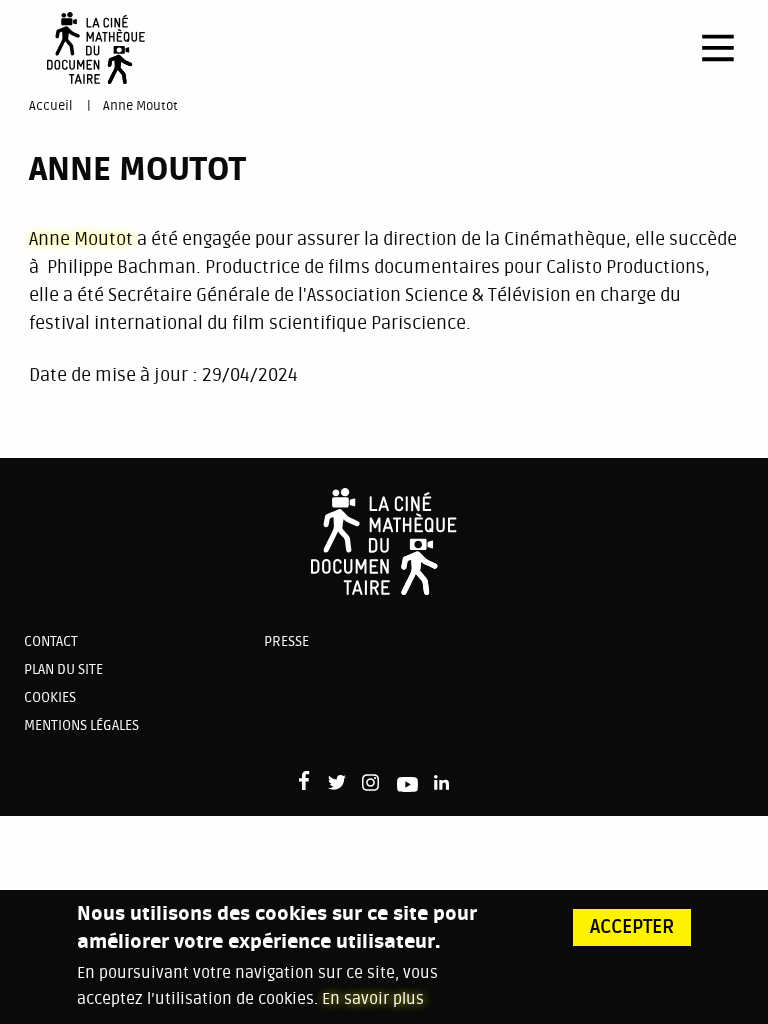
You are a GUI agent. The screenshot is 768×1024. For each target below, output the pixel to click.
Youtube (407, 787)
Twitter (337, 784)
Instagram (371, 782)
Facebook (308, 780)
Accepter (632, 927)
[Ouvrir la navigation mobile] (718, 48)
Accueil (50, 106)
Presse (286, 641)
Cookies (50, 697)
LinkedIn (443, 784)
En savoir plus (373, 999)
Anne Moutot (140, 106)
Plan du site (63, 669)
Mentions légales (81, 725)
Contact (51, 641)
